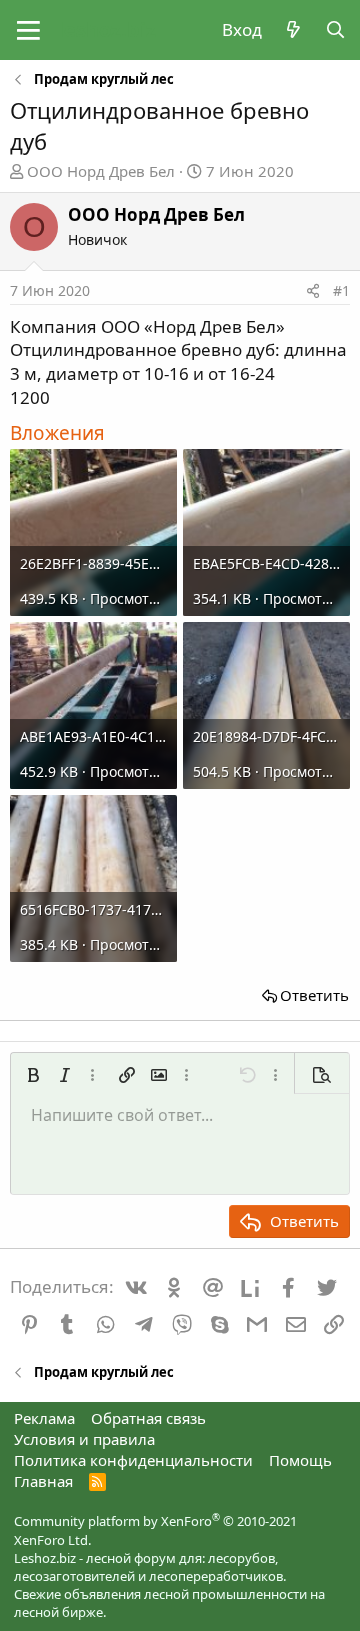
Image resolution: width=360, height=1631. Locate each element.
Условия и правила (84, 1439)
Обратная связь (148, 1418)
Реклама (44, 1418)
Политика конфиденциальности (133, 1460)
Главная (43, 1481)
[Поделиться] (313, 291)
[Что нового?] (293, 30)
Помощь (300, 1460)
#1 (341, 290)
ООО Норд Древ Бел (101, 171)
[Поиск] (335, 30)
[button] (28, 30)
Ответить (314, 995)
